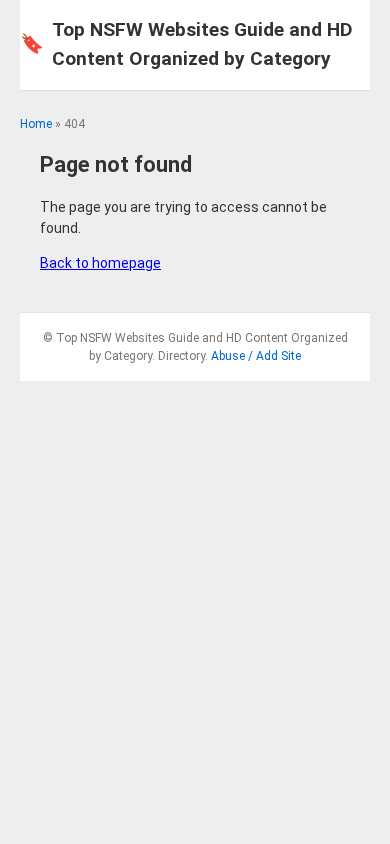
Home (36, 124)
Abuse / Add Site (256, 356)
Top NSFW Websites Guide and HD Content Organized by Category (186, 44)
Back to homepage (100, 263)
